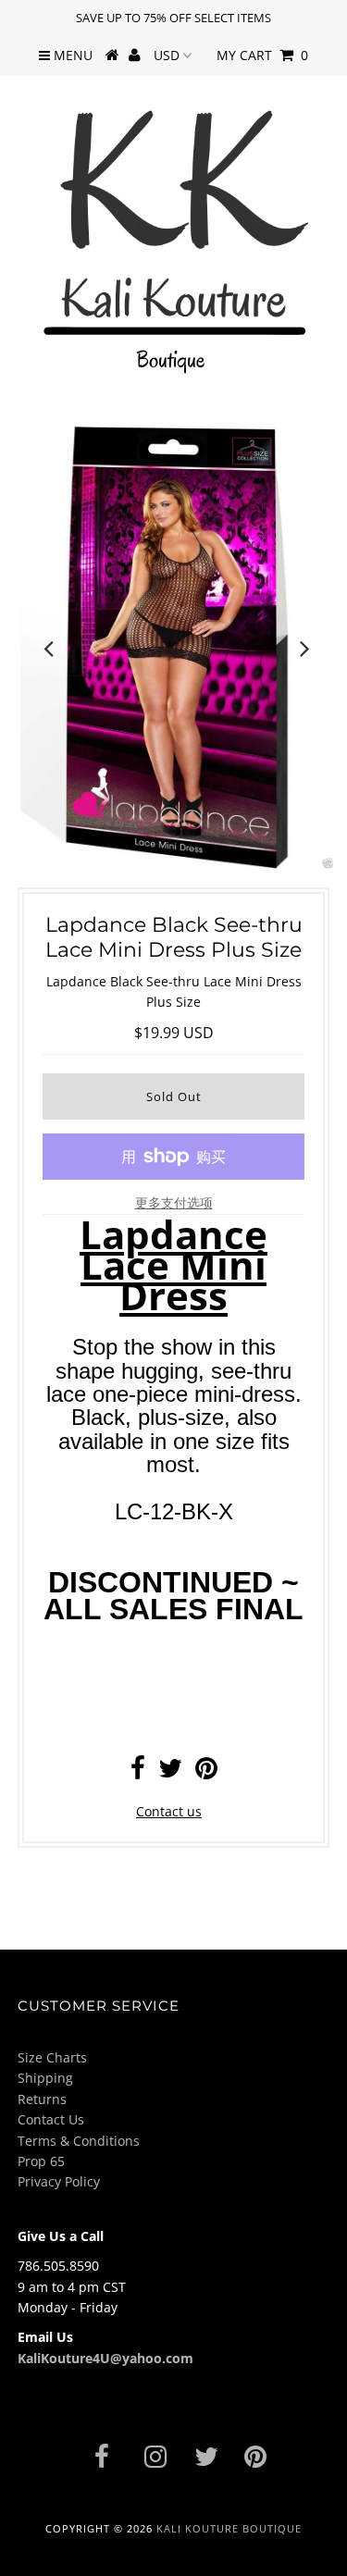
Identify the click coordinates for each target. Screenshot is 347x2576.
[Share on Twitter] (170, 1772)
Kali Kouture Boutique (229, 2528)
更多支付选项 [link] (174, 1202)
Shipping (45, 2078)
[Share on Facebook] (138, 1772)
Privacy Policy (59, 2181)
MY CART (262, 55)
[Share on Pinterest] (206, 1772)
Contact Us (51, 2119)
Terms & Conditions (79, 2141)
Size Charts (52, 2057)
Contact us (169, 1811)
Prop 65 (41, 2161)
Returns (42, 2099)
